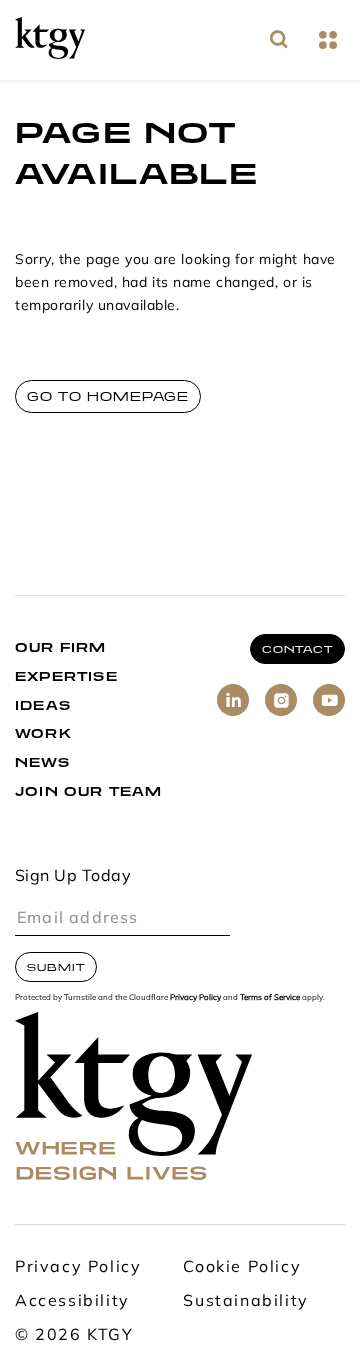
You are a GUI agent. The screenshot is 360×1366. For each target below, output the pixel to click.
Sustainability (245, 1302)
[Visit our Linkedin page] (233, 700)
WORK (43, 733)
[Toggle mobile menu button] (327, 40)
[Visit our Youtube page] (329, 700)
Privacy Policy (195, 998)
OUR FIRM (61, 647)
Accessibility (72, 1302)
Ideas (43, 705)
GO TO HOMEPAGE (108, 396)
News (42, 762)
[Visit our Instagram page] (281, 700)
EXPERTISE (66, 676)
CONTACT (297, 649)
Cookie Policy (242, 1268)
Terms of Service (270, 998)
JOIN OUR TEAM (89, 791)
